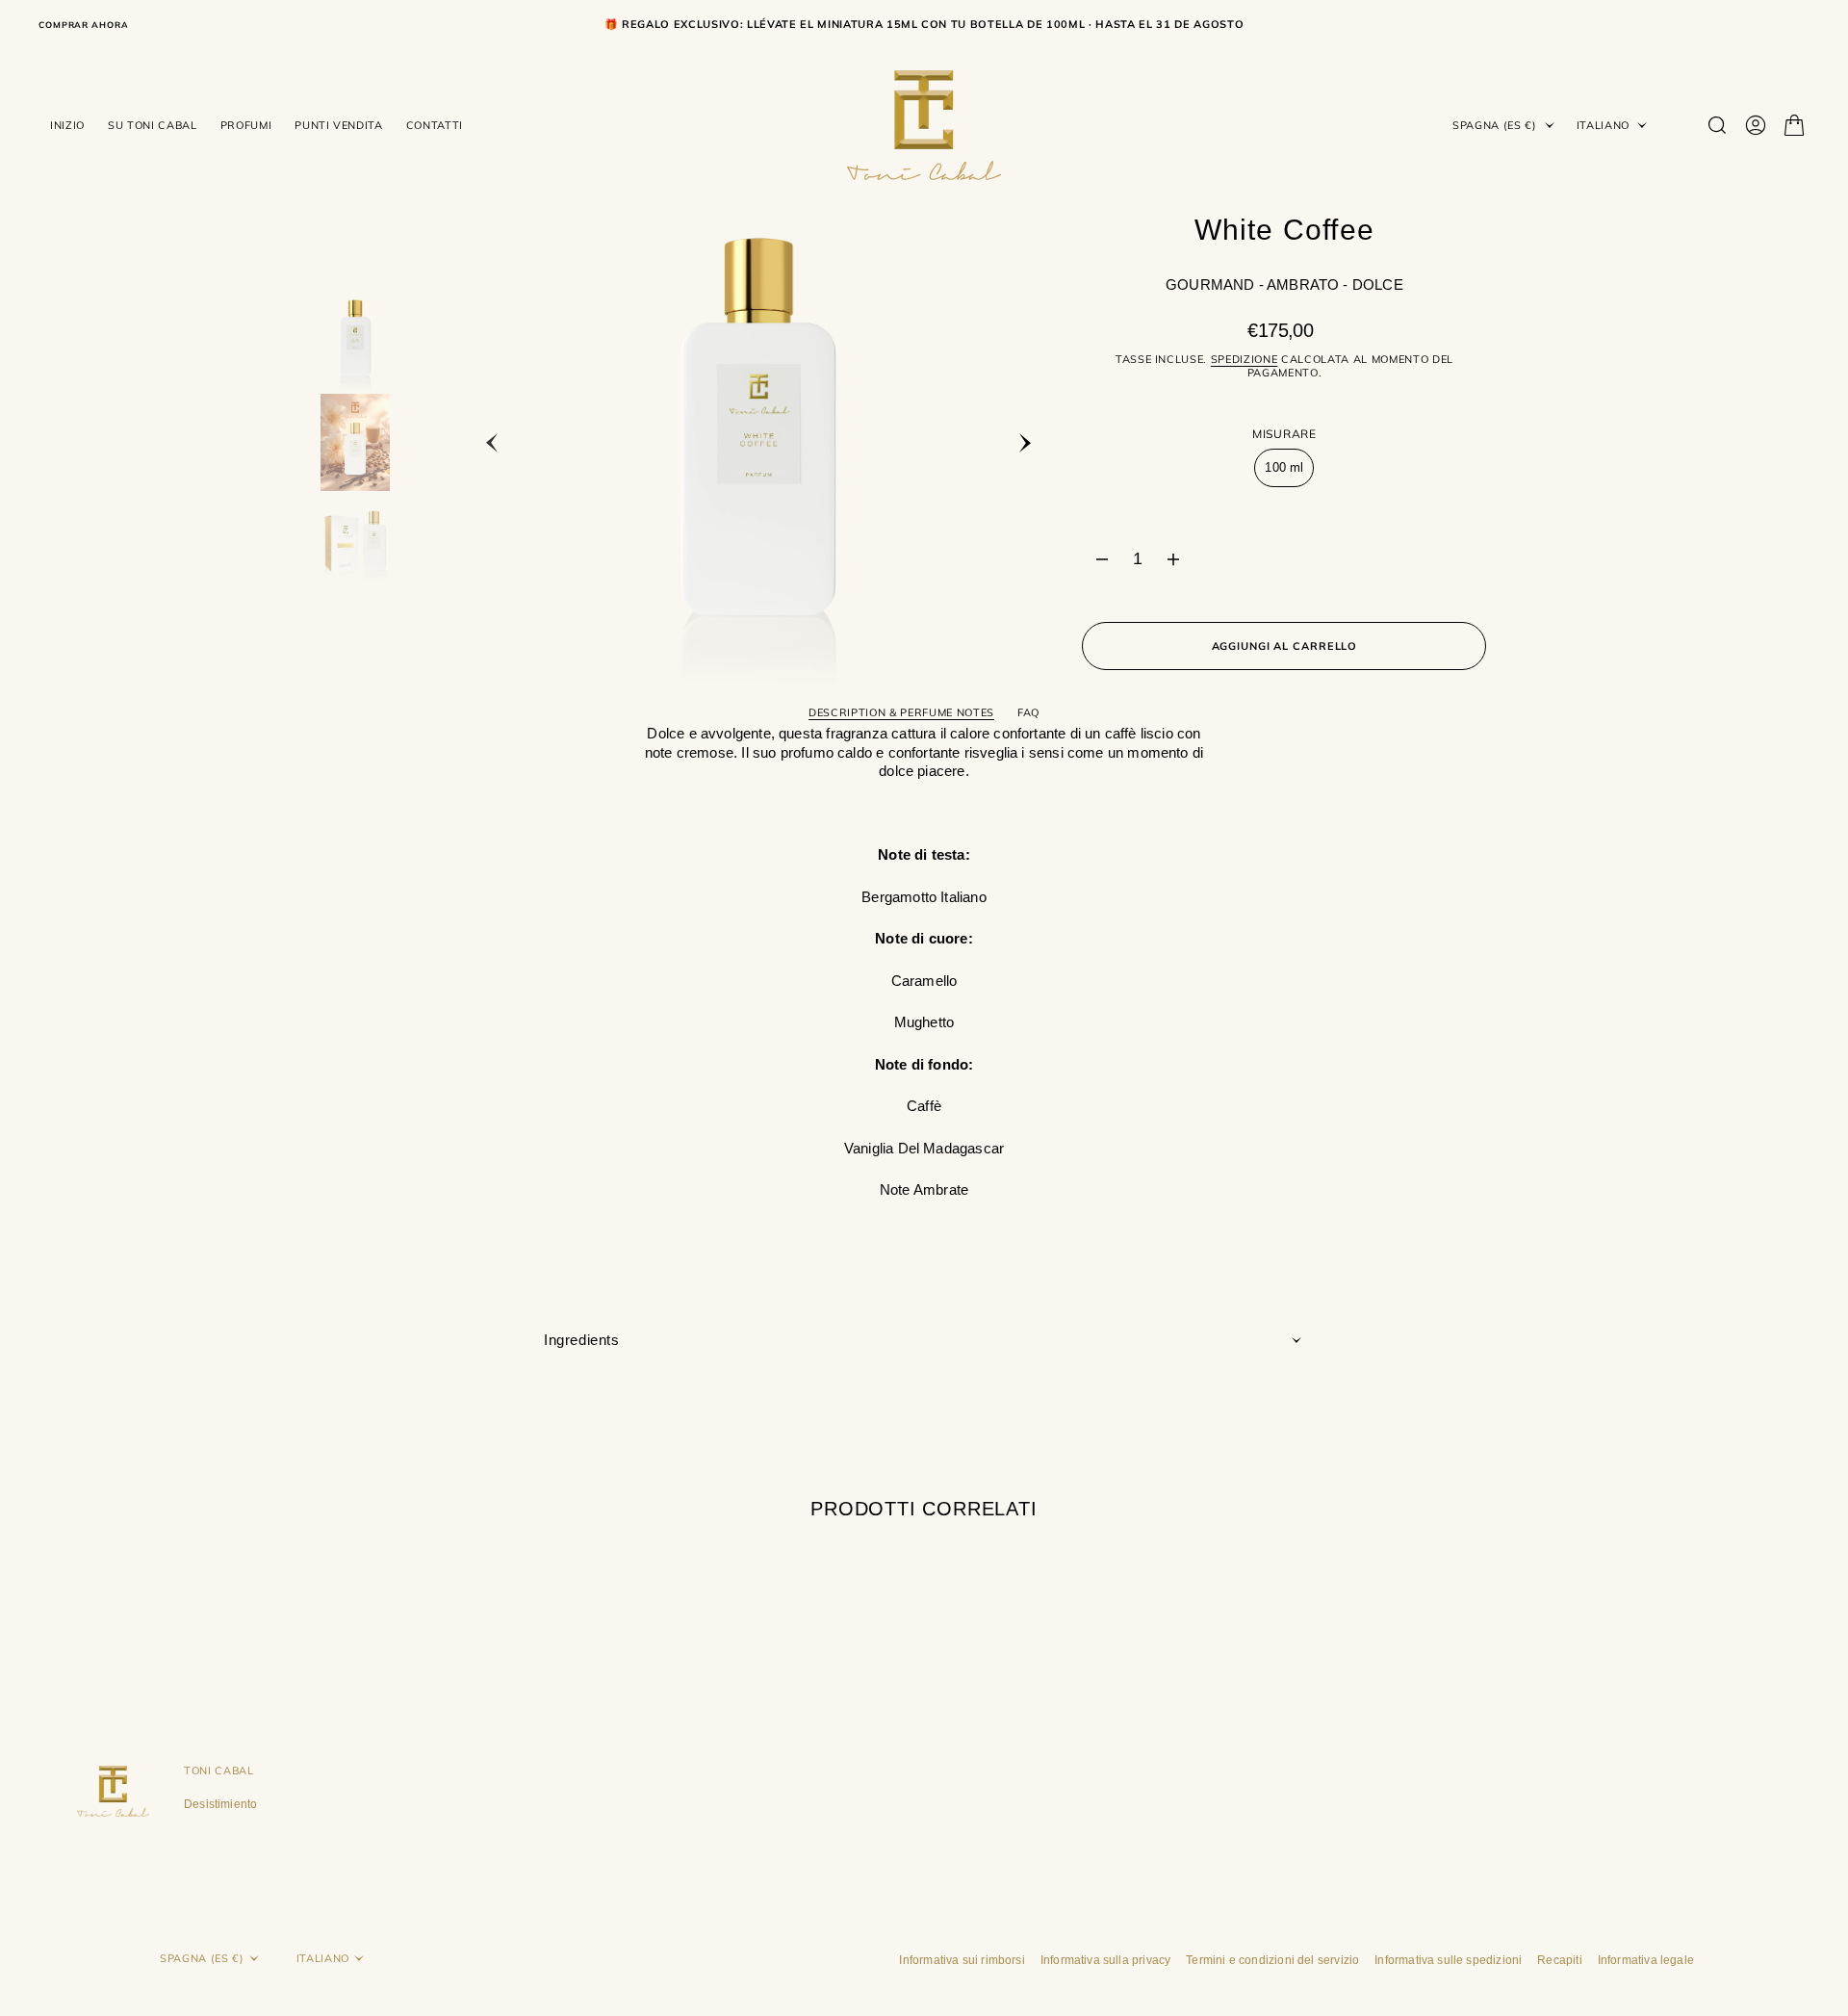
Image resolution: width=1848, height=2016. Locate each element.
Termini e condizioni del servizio (1272, 1960)
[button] (1756, 125)
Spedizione (1245, 359)
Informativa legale (1646, 1960)
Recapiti (1559, 1960)
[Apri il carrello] (1794, 125)
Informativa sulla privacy (1106, 1960)
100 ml (1289, 474)
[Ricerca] (1717, 125)
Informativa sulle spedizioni (1448, 1960)
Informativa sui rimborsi (962, 1960)
